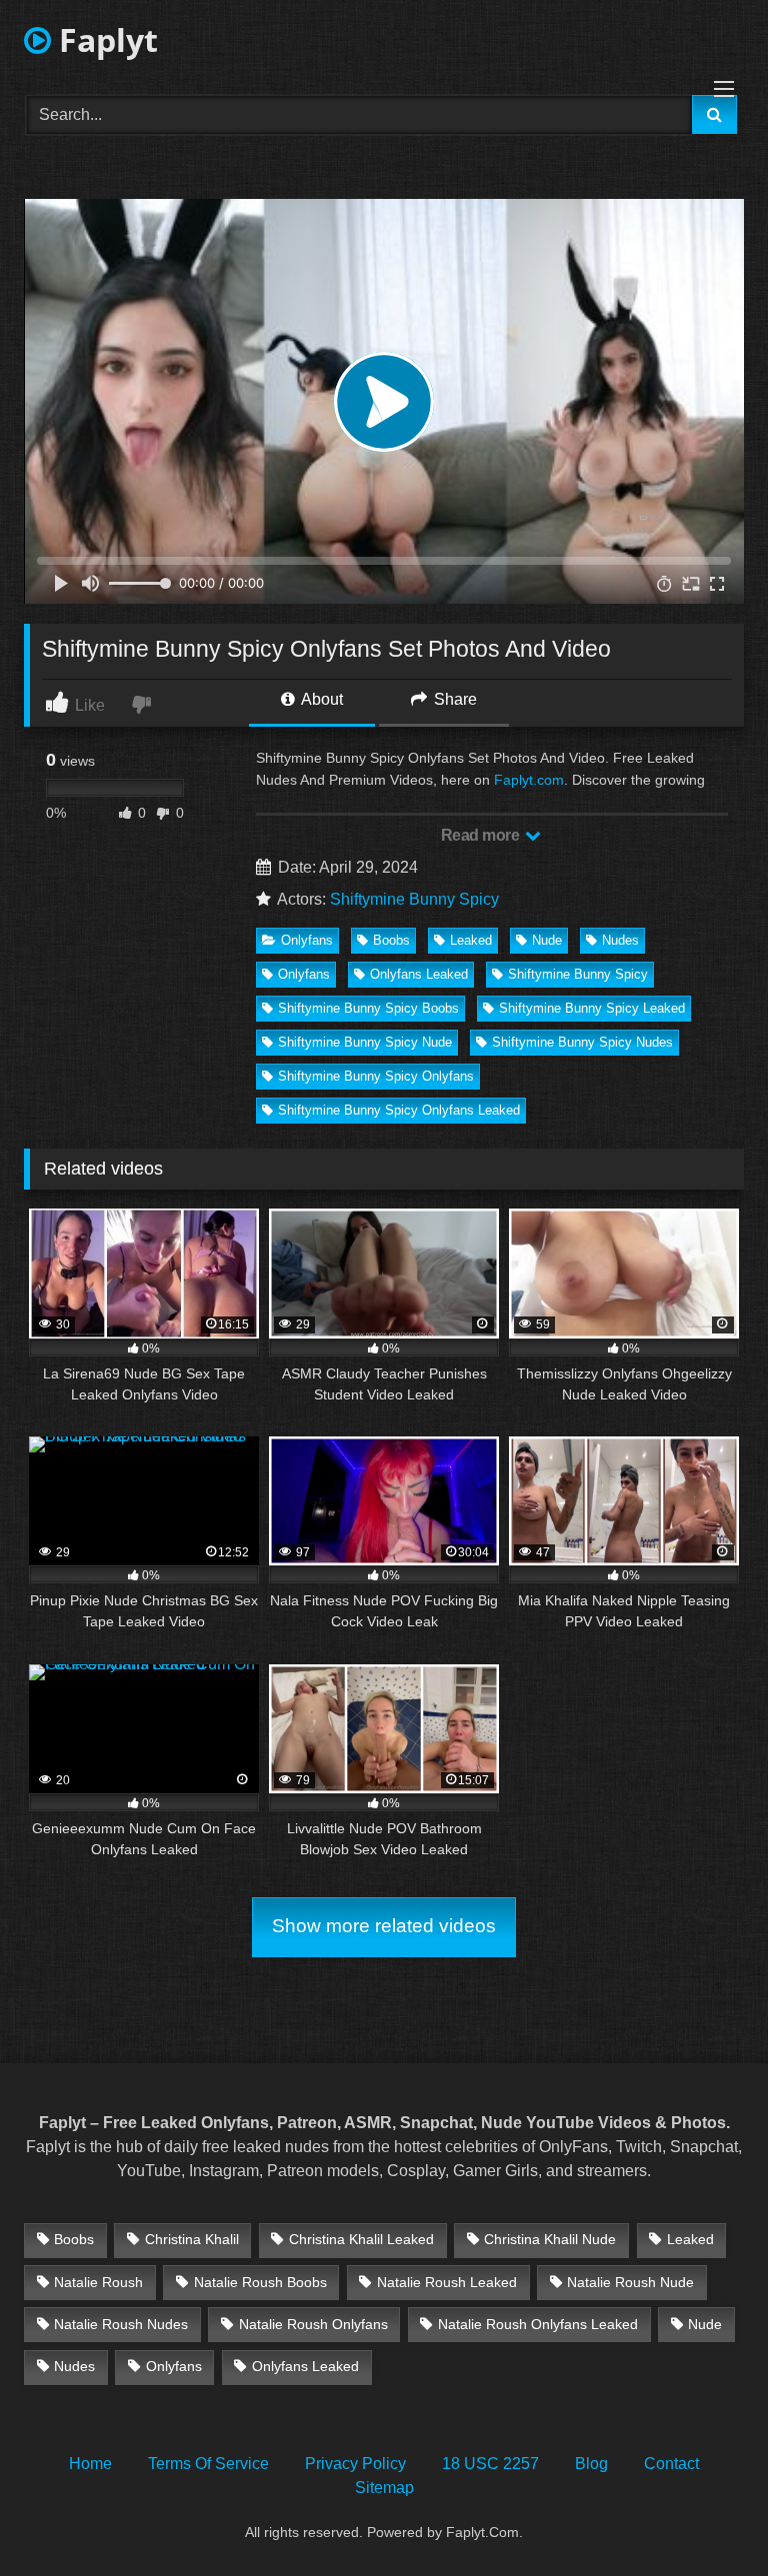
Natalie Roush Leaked (447, 2282)
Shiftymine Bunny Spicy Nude (365, 1042)
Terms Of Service (208, 2464)
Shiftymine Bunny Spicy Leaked (592, 1008)
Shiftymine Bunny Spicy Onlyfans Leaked (399, 1110)
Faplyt (104, 39)
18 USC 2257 (490, 2464)
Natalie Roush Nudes (121, 2324)
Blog (591, 2464)
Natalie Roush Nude (630, 2282)
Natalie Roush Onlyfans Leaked (538, 2324)
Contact (671, 2464)
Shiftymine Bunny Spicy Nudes (582, 1042)
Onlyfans (307, 940)
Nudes (620, 940)
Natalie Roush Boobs (260, 2282)
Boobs (391, 940)
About (320, 699)
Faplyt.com (529, 780)
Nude (547, 940)
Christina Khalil (192, 2239)
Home (90, 2464)
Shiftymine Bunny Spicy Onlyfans (376, 1076)
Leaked (471, 940)
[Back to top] (706, 2517)
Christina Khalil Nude (550, 2239)
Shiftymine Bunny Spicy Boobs (368, 1008)
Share (453, 699)
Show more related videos (384, 1926)
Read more (482, 835)
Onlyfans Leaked (419, 974)
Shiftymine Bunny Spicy (414, 899)
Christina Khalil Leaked (361, 2239)
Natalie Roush (98, 2282)
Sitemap (384, 2488)
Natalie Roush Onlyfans (313, 2324)
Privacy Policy (355, 2464)
